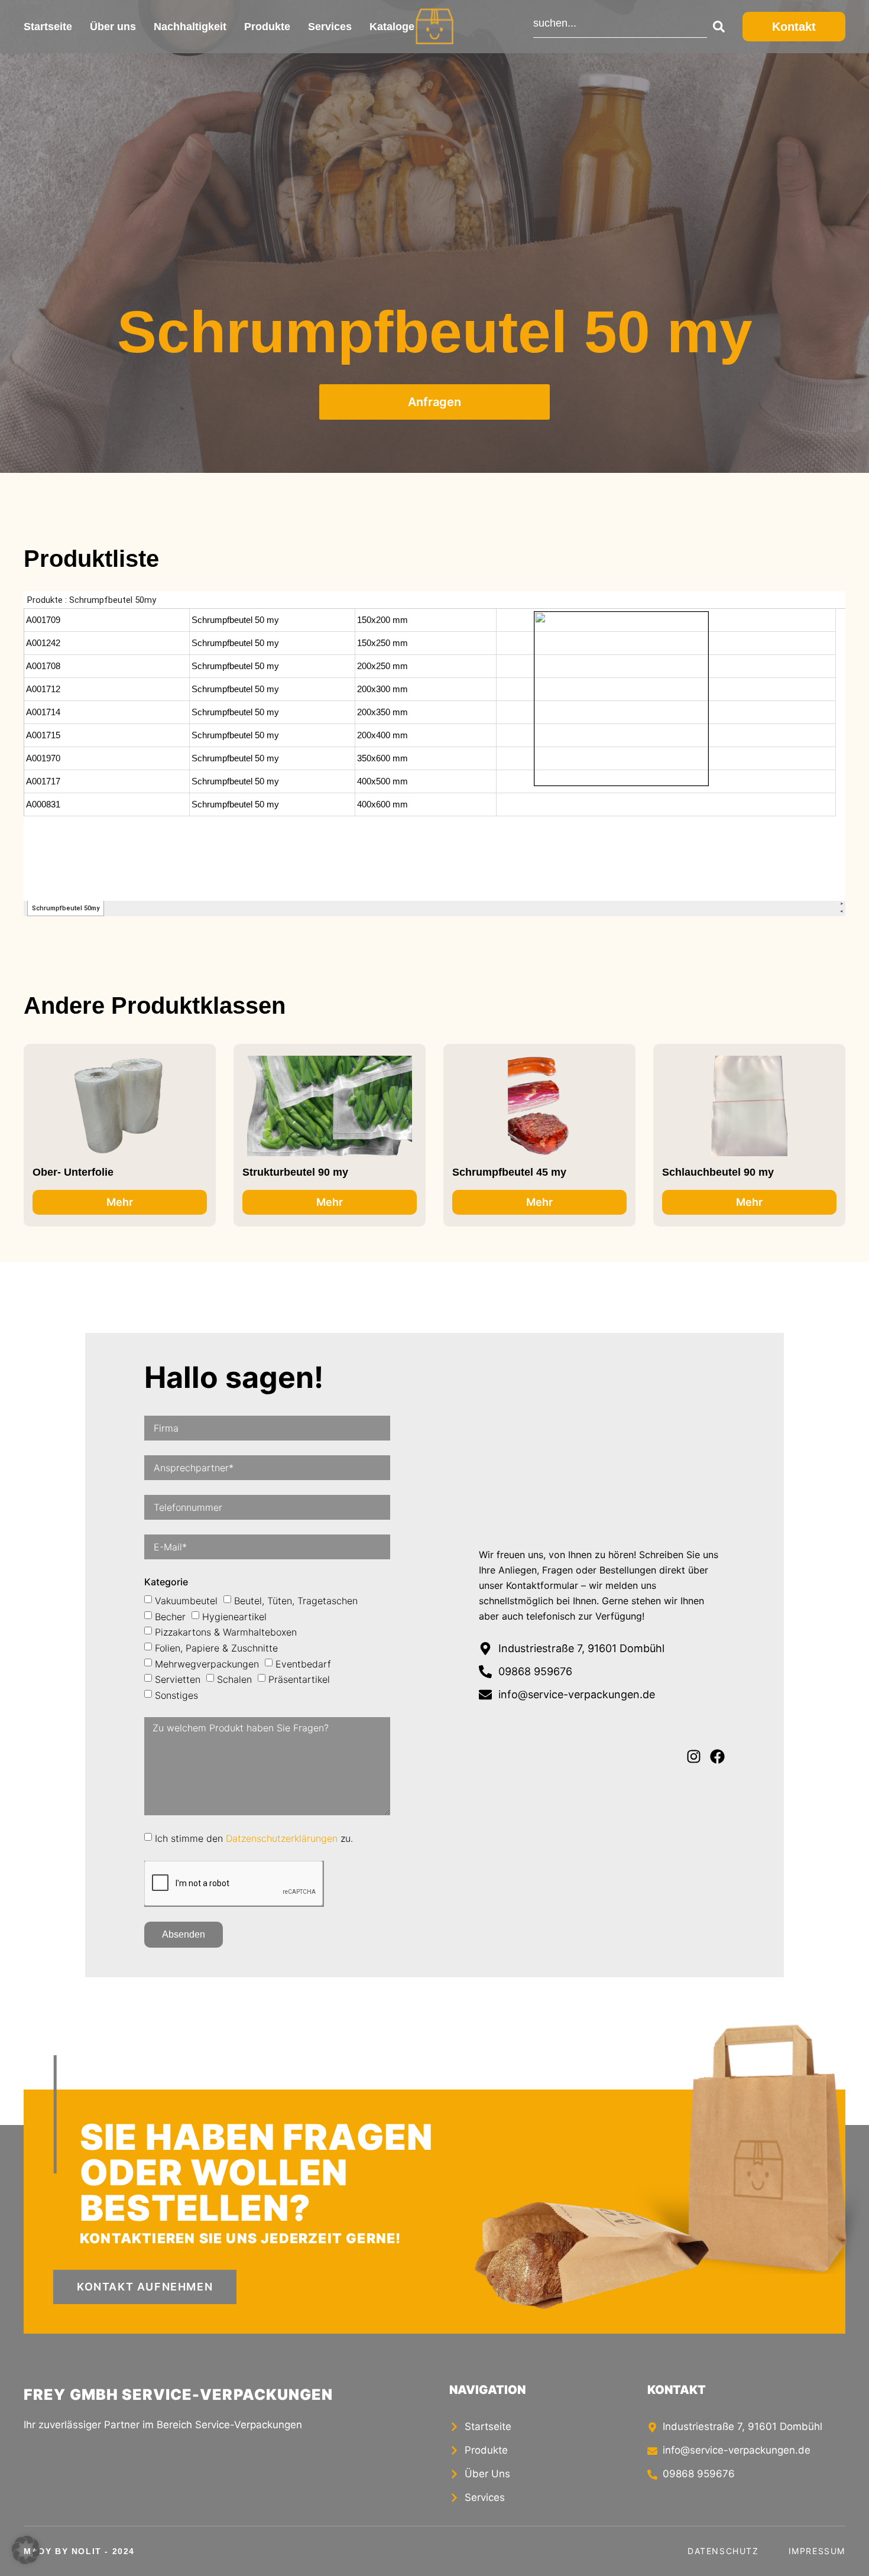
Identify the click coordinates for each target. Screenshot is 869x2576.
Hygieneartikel (234, 1616)
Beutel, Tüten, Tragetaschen (296, 1601)
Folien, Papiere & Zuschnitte (216, 1648)
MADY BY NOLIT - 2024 (79, 2551)
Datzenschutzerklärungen (282, 1838)
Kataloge (392, 27)
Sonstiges (176, 1695)
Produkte (267, 27)
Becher (170, 1616)
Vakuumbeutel (186, 1601)
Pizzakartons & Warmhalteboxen (226, 1632)
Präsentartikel (299, 1679)
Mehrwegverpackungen (207, 1663)
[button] (26, 2550)
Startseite (48, 27)
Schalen (234, 1679)
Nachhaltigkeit (190, 27)
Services (330, 27)
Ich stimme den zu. (254, 1838)
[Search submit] (716, 27)
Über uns (113, 27)
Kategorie (166, 1582)
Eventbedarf (303, 1663)
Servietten (178, 1679)
